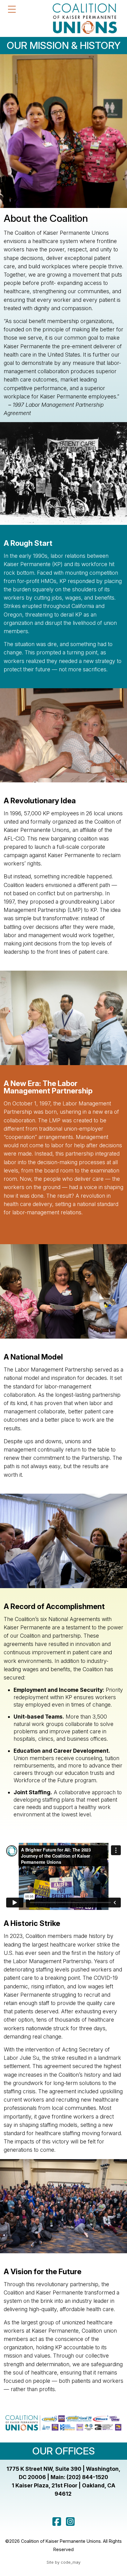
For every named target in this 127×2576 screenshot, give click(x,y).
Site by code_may (63, 2562)
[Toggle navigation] (12, 9)
